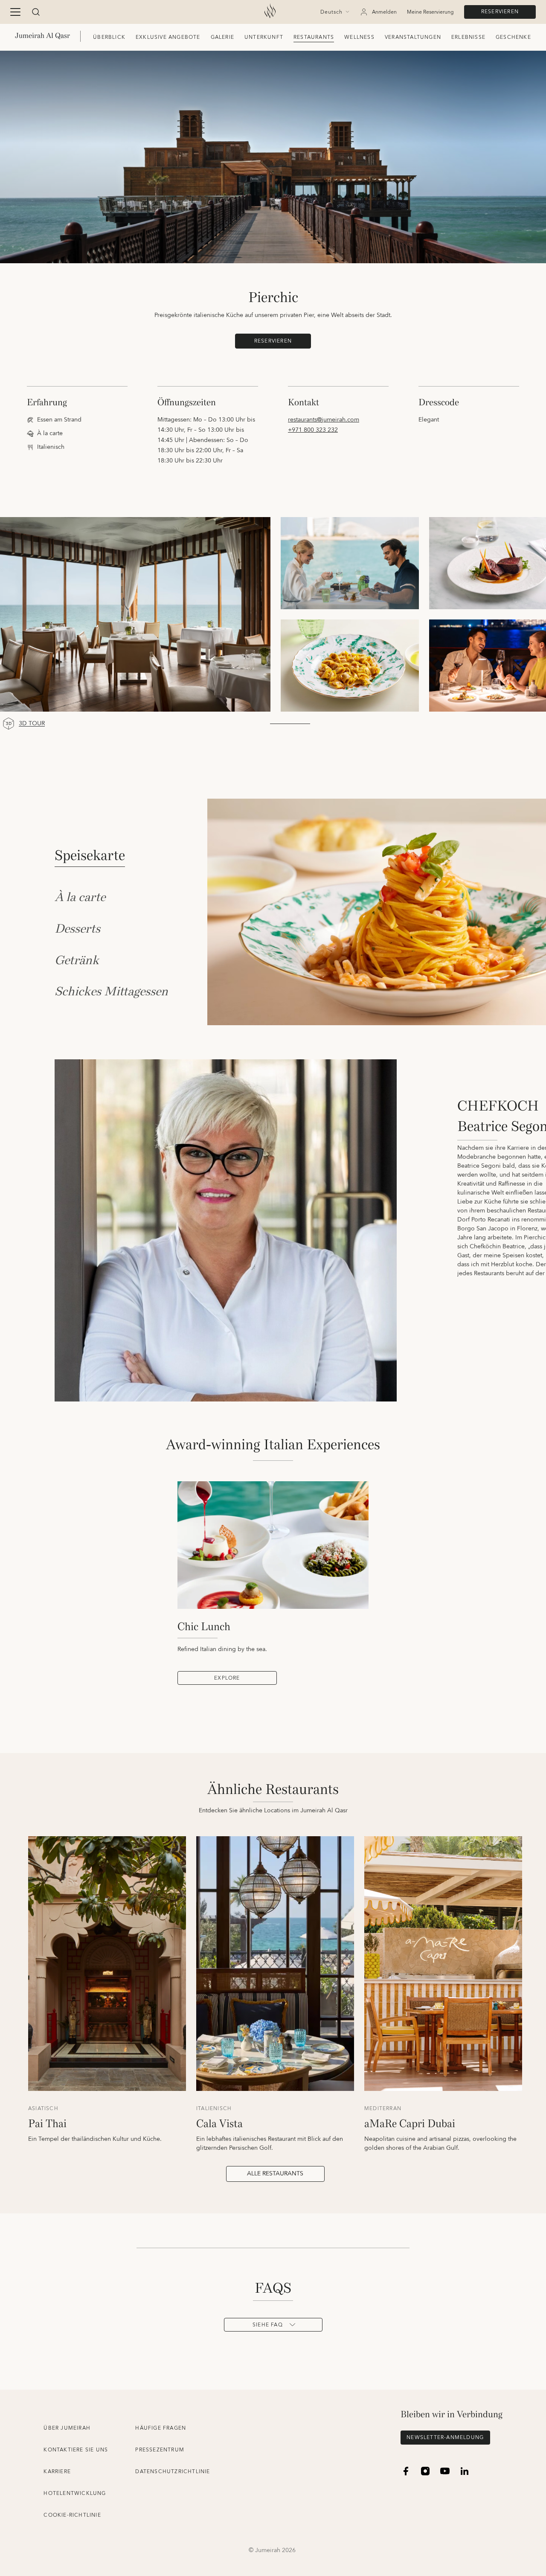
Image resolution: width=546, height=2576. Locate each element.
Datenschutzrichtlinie (173, 2472)
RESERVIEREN (500, 12)
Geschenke (513, 37)
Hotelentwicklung (75, 2493)
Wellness (359, 37)
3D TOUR (32, 724)
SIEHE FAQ (268, 2325)
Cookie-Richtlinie (72, 2515)
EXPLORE (227, 1678)
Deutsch (331, 12)
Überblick (109, 37)
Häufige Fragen (161, 2428)
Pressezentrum (160, 2450)
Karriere (57, 2472)
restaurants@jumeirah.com (324, 420)
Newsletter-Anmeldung (445, 2438)
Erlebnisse (468, 37)
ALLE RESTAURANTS (275, 2174)
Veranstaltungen (413, 37)
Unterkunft (264, 37)
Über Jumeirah (67, 2428)
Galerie (222, 37)
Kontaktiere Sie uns (76, 2450)
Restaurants (314, 37)
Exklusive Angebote (168, 37)
